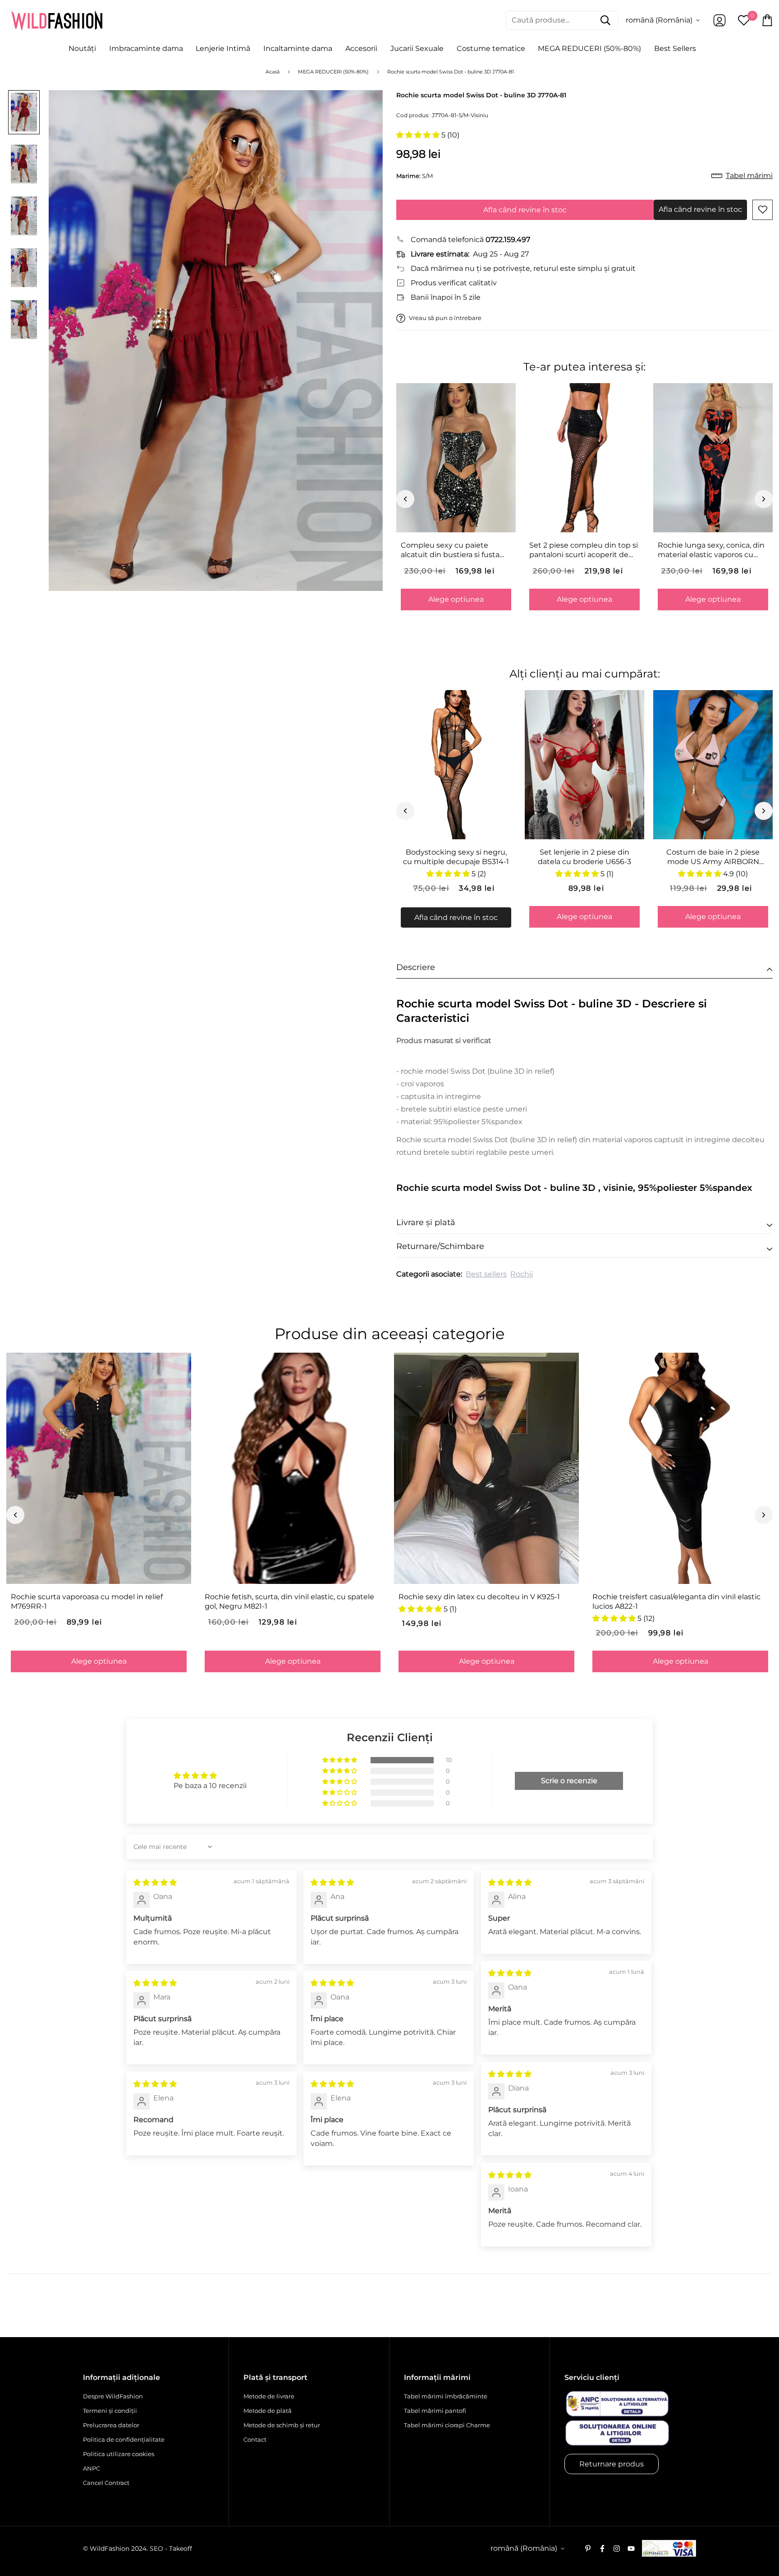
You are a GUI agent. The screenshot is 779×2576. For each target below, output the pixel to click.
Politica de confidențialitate (124, 2439)
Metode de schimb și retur (282, 2425)
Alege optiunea (456, 599)
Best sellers (486, 1274)
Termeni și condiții (110, 2411)
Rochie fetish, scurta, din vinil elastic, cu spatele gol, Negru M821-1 (289, 1601)
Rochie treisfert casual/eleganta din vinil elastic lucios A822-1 (676, 1601)
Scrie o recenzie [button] (569, 1781)
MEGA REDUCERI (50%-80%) (589, 48)
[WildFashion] (57, 20)
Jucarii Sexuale (417, 48)
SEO (156, 2549)
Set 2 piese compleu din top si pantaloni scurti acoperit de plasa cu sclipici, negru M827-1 (584, 550)
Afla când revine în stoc (525, 210)
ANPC (92, 2468)
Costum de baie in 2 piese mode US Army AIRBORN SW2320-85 (713, 857)
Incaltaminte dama (298, 48)
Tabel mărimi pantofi (435, 2411)
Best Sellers (675, 48)
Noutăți (82, 48)
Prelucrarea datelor (111, 2425)
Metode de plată (268, 2411)
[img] (155, 1883)
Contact (255, 2439)
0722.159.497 (508, 240)
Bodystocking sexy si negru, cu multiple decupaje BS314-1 (456, 857)
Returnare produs (612, 2464)
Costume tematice (491, 48)
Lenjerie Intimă (223, 48)
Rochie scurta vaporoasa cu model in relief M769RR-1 (87, 1601)
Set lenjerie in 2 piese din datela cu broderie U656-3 (584, 857)
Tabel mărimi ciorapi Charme (447, 2425)
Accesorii (361, 48)
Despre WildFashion (113, 2396)
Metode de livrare (269, 2396)
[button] (419, 135)
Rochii (522, 1274)
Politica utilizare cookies (119, 2454)
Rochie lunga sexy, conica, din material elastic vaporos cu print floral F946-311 (711, 550)
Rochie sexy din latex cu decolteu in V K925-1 (479, 1597)
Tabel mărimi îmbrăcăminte (446, 2396)
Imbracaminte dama (146, 48)
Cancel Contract (106, 2483)
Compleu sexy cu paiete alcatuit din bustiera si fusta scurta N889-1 (450, 550)
